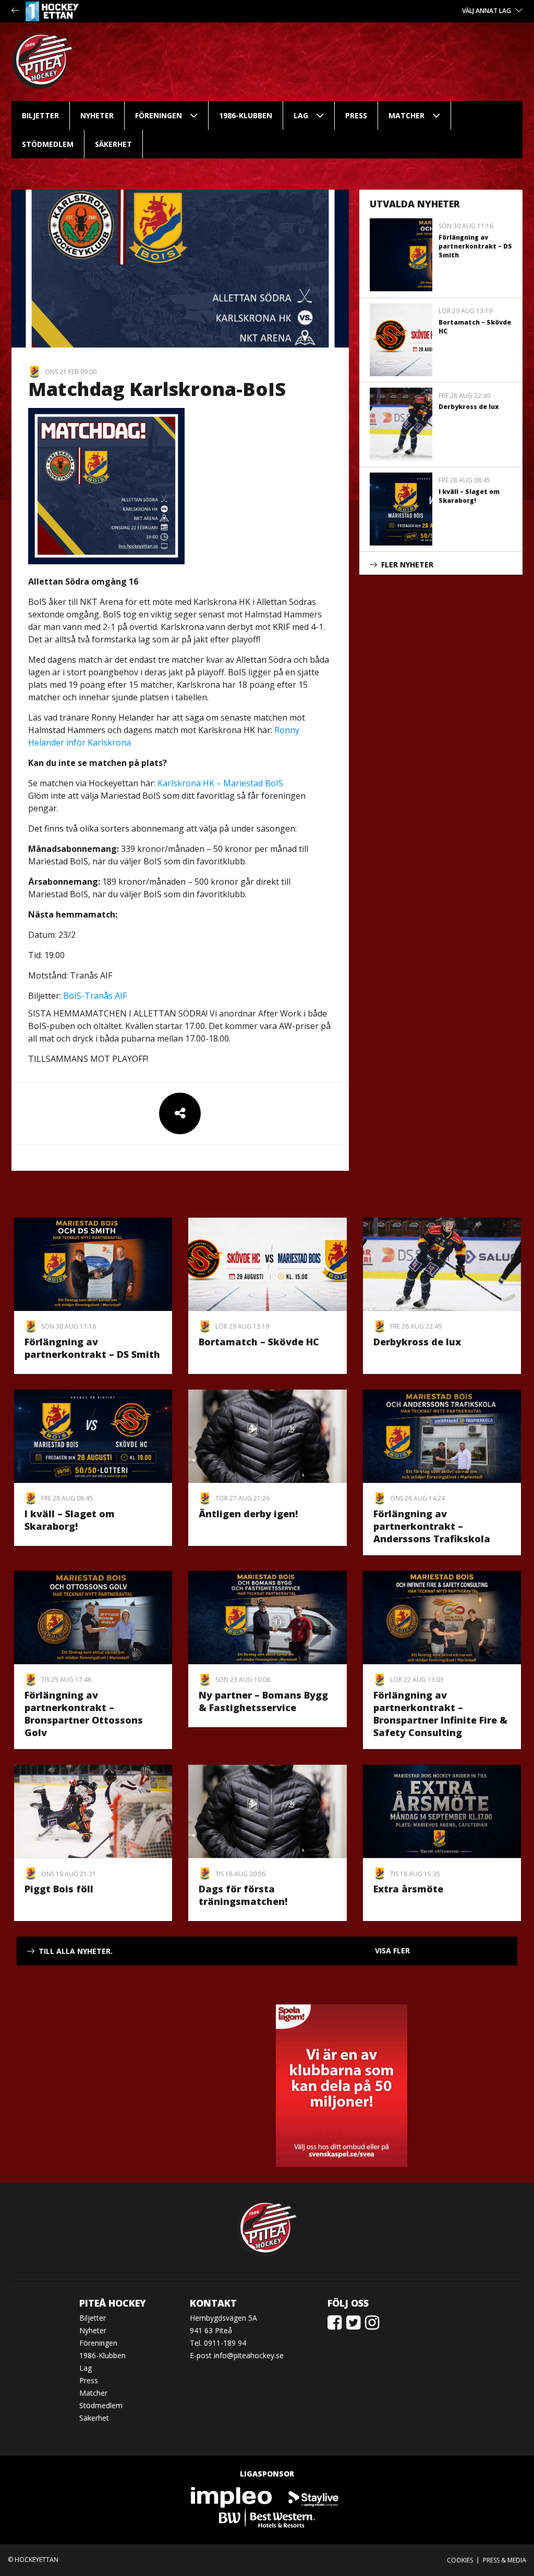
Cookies (460, 2560)
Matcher (406, 115)
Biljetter (40, 115)
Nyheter (97, 115)
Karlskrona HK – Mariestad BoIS (220, 783)
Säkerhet (113, 144)
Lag (301, 115)
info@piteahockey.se (249, 2355)
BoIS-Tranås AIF (95, 996)
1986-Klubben (246, 115)
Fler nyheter (407, 565)
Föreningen (159, 115)
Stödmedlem (48, 144)
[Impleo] (232, 2497)
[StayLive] (313, 2497)
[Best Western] (267, 2517)
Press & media (505, 2560)
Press (356, 115)
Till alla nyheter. (76, 1951)
